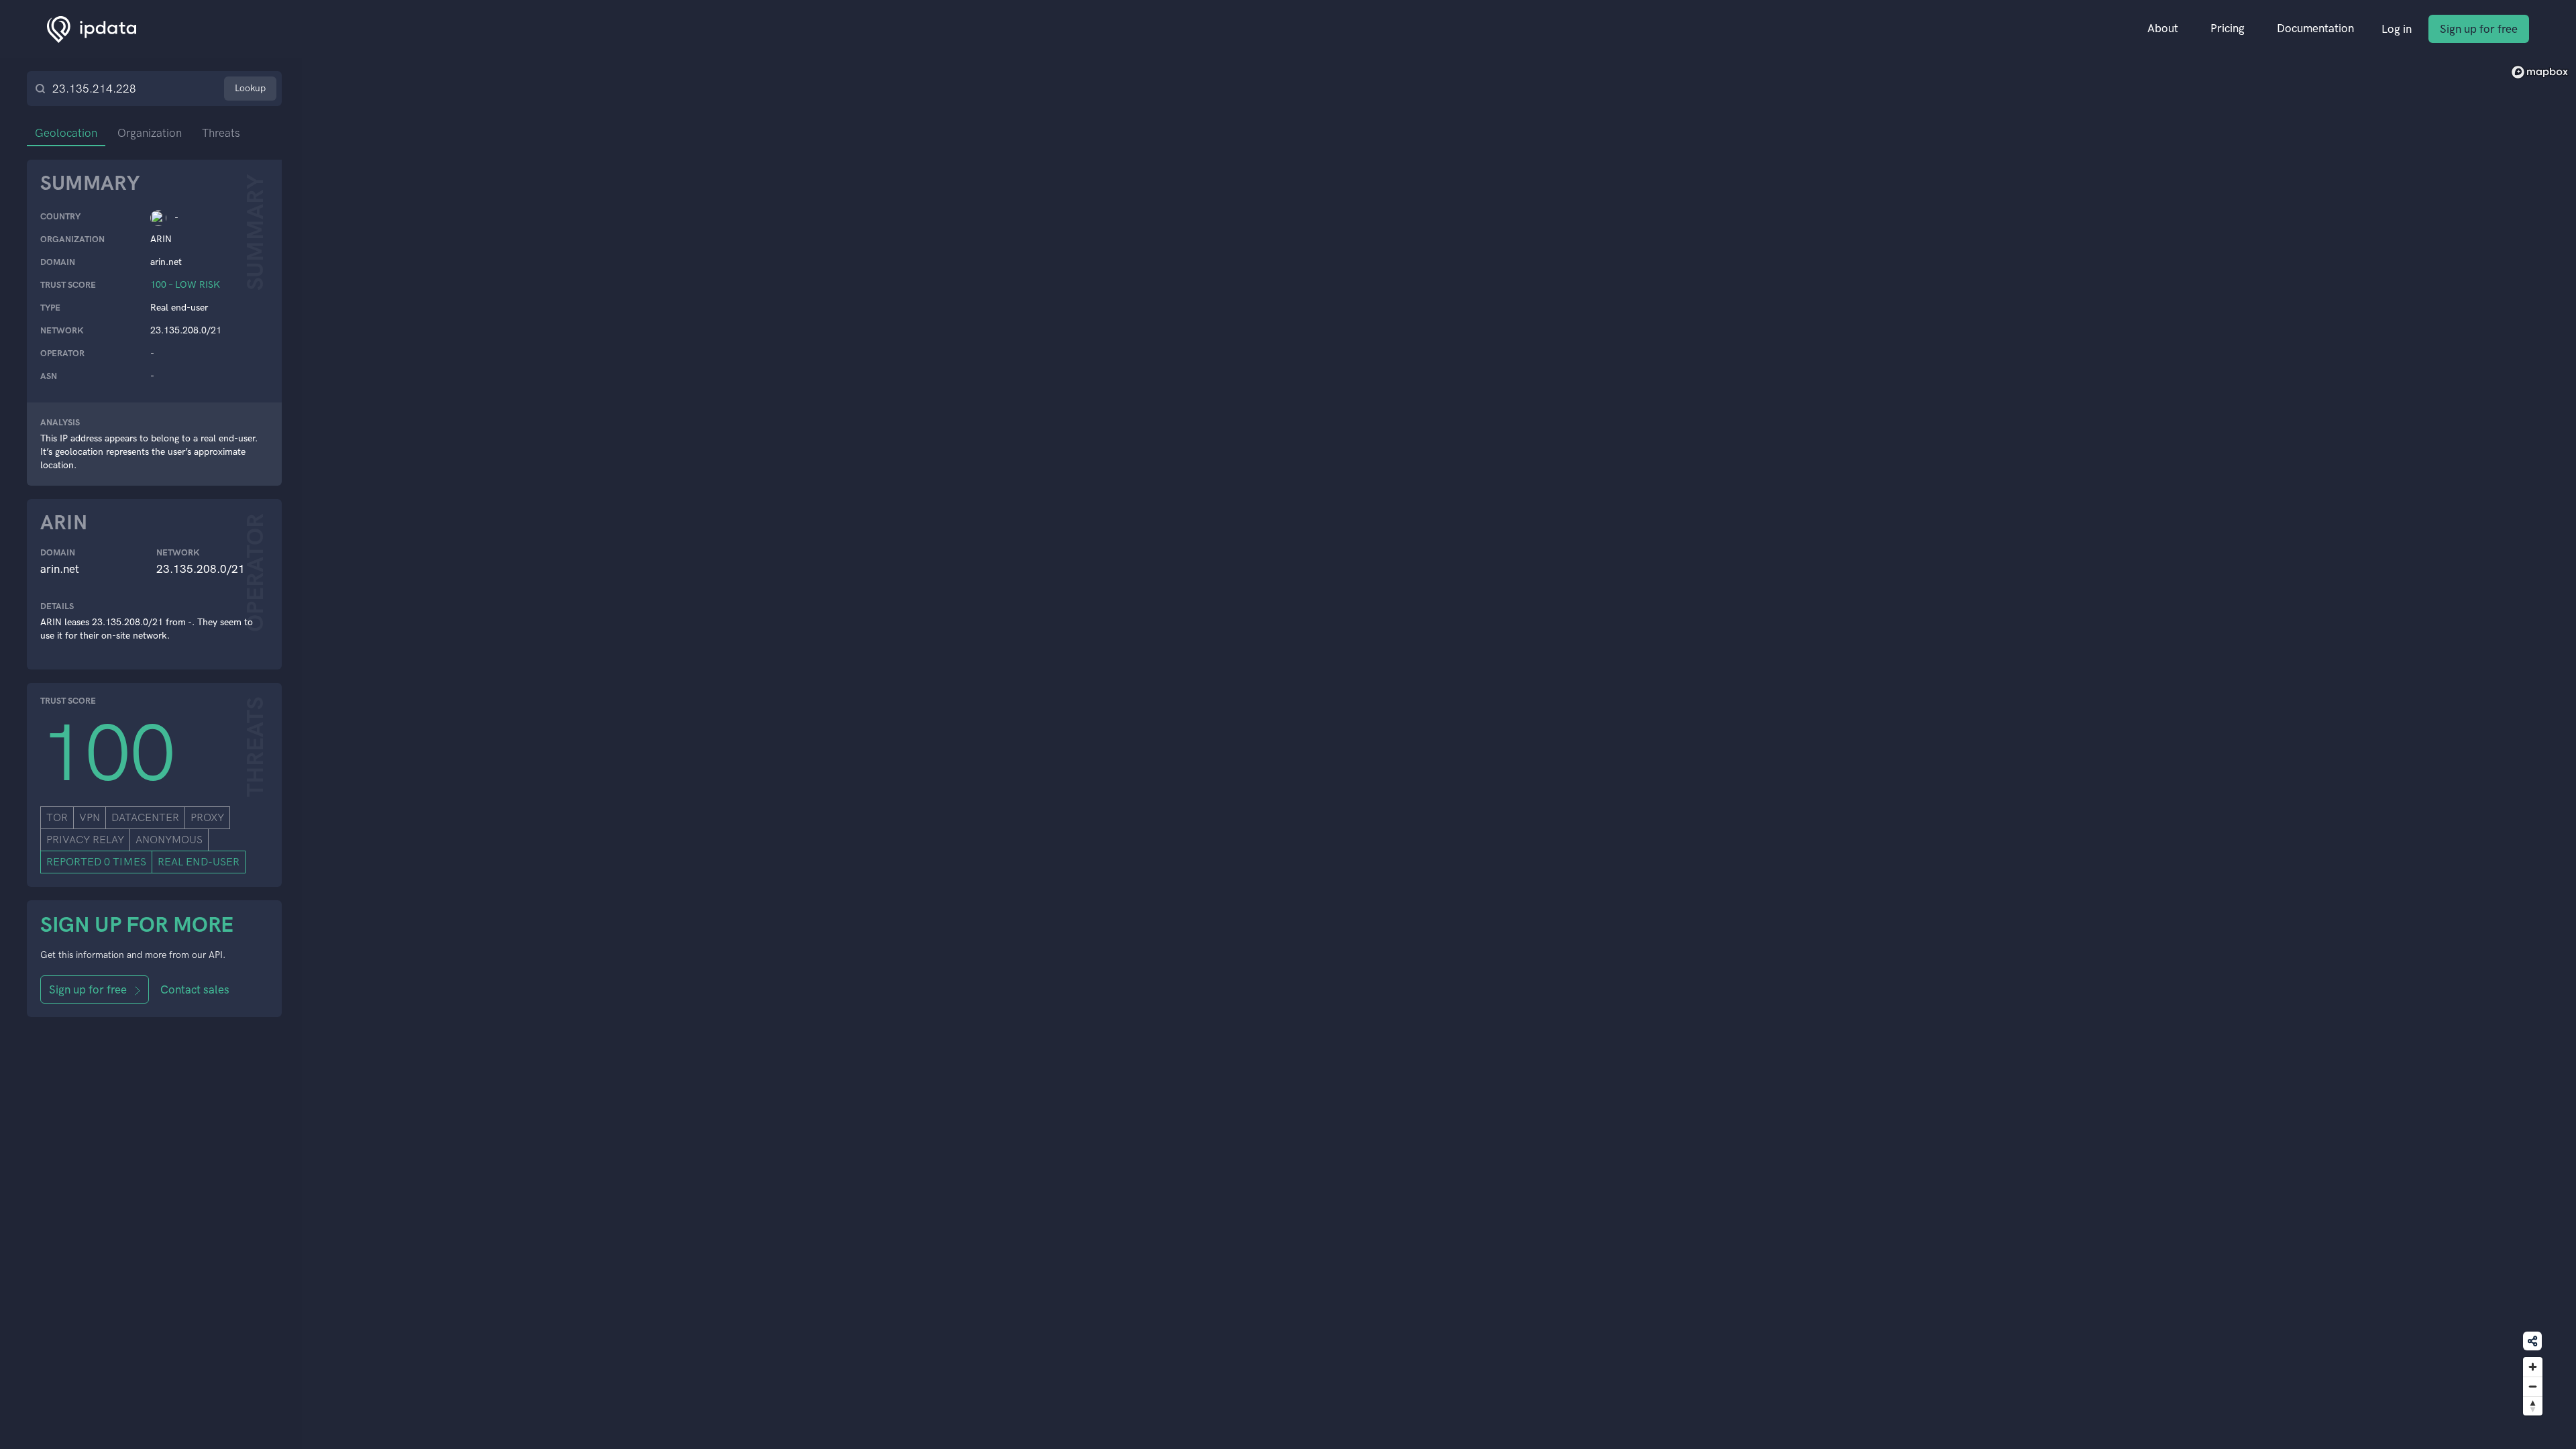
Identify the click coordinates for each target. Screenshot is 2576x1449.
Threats (221, 133)
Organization (150, 133)
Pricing (2228, 28)
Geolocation (66, 133)
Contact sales (195, 989)
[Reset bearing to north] (2533, 1406)
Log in (2397, 29)
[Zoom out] (2533, 1386)
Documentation (2315, 28)
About (2163, 28)
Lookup (250, 88)
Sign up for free (2479, 29)
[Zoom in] (2533, 1367)
